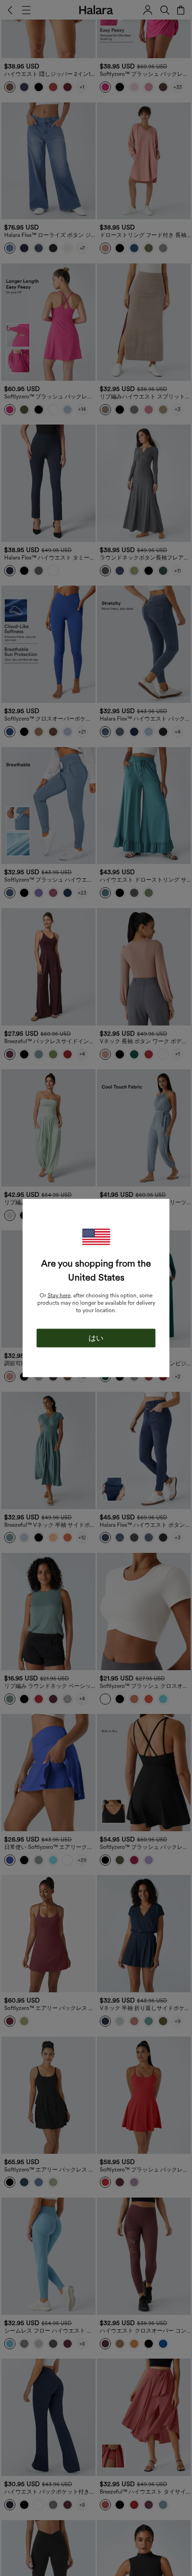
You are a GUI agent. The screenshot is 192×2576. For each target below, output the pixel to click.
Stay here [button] (59, 1295)
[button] (96, 1237)
